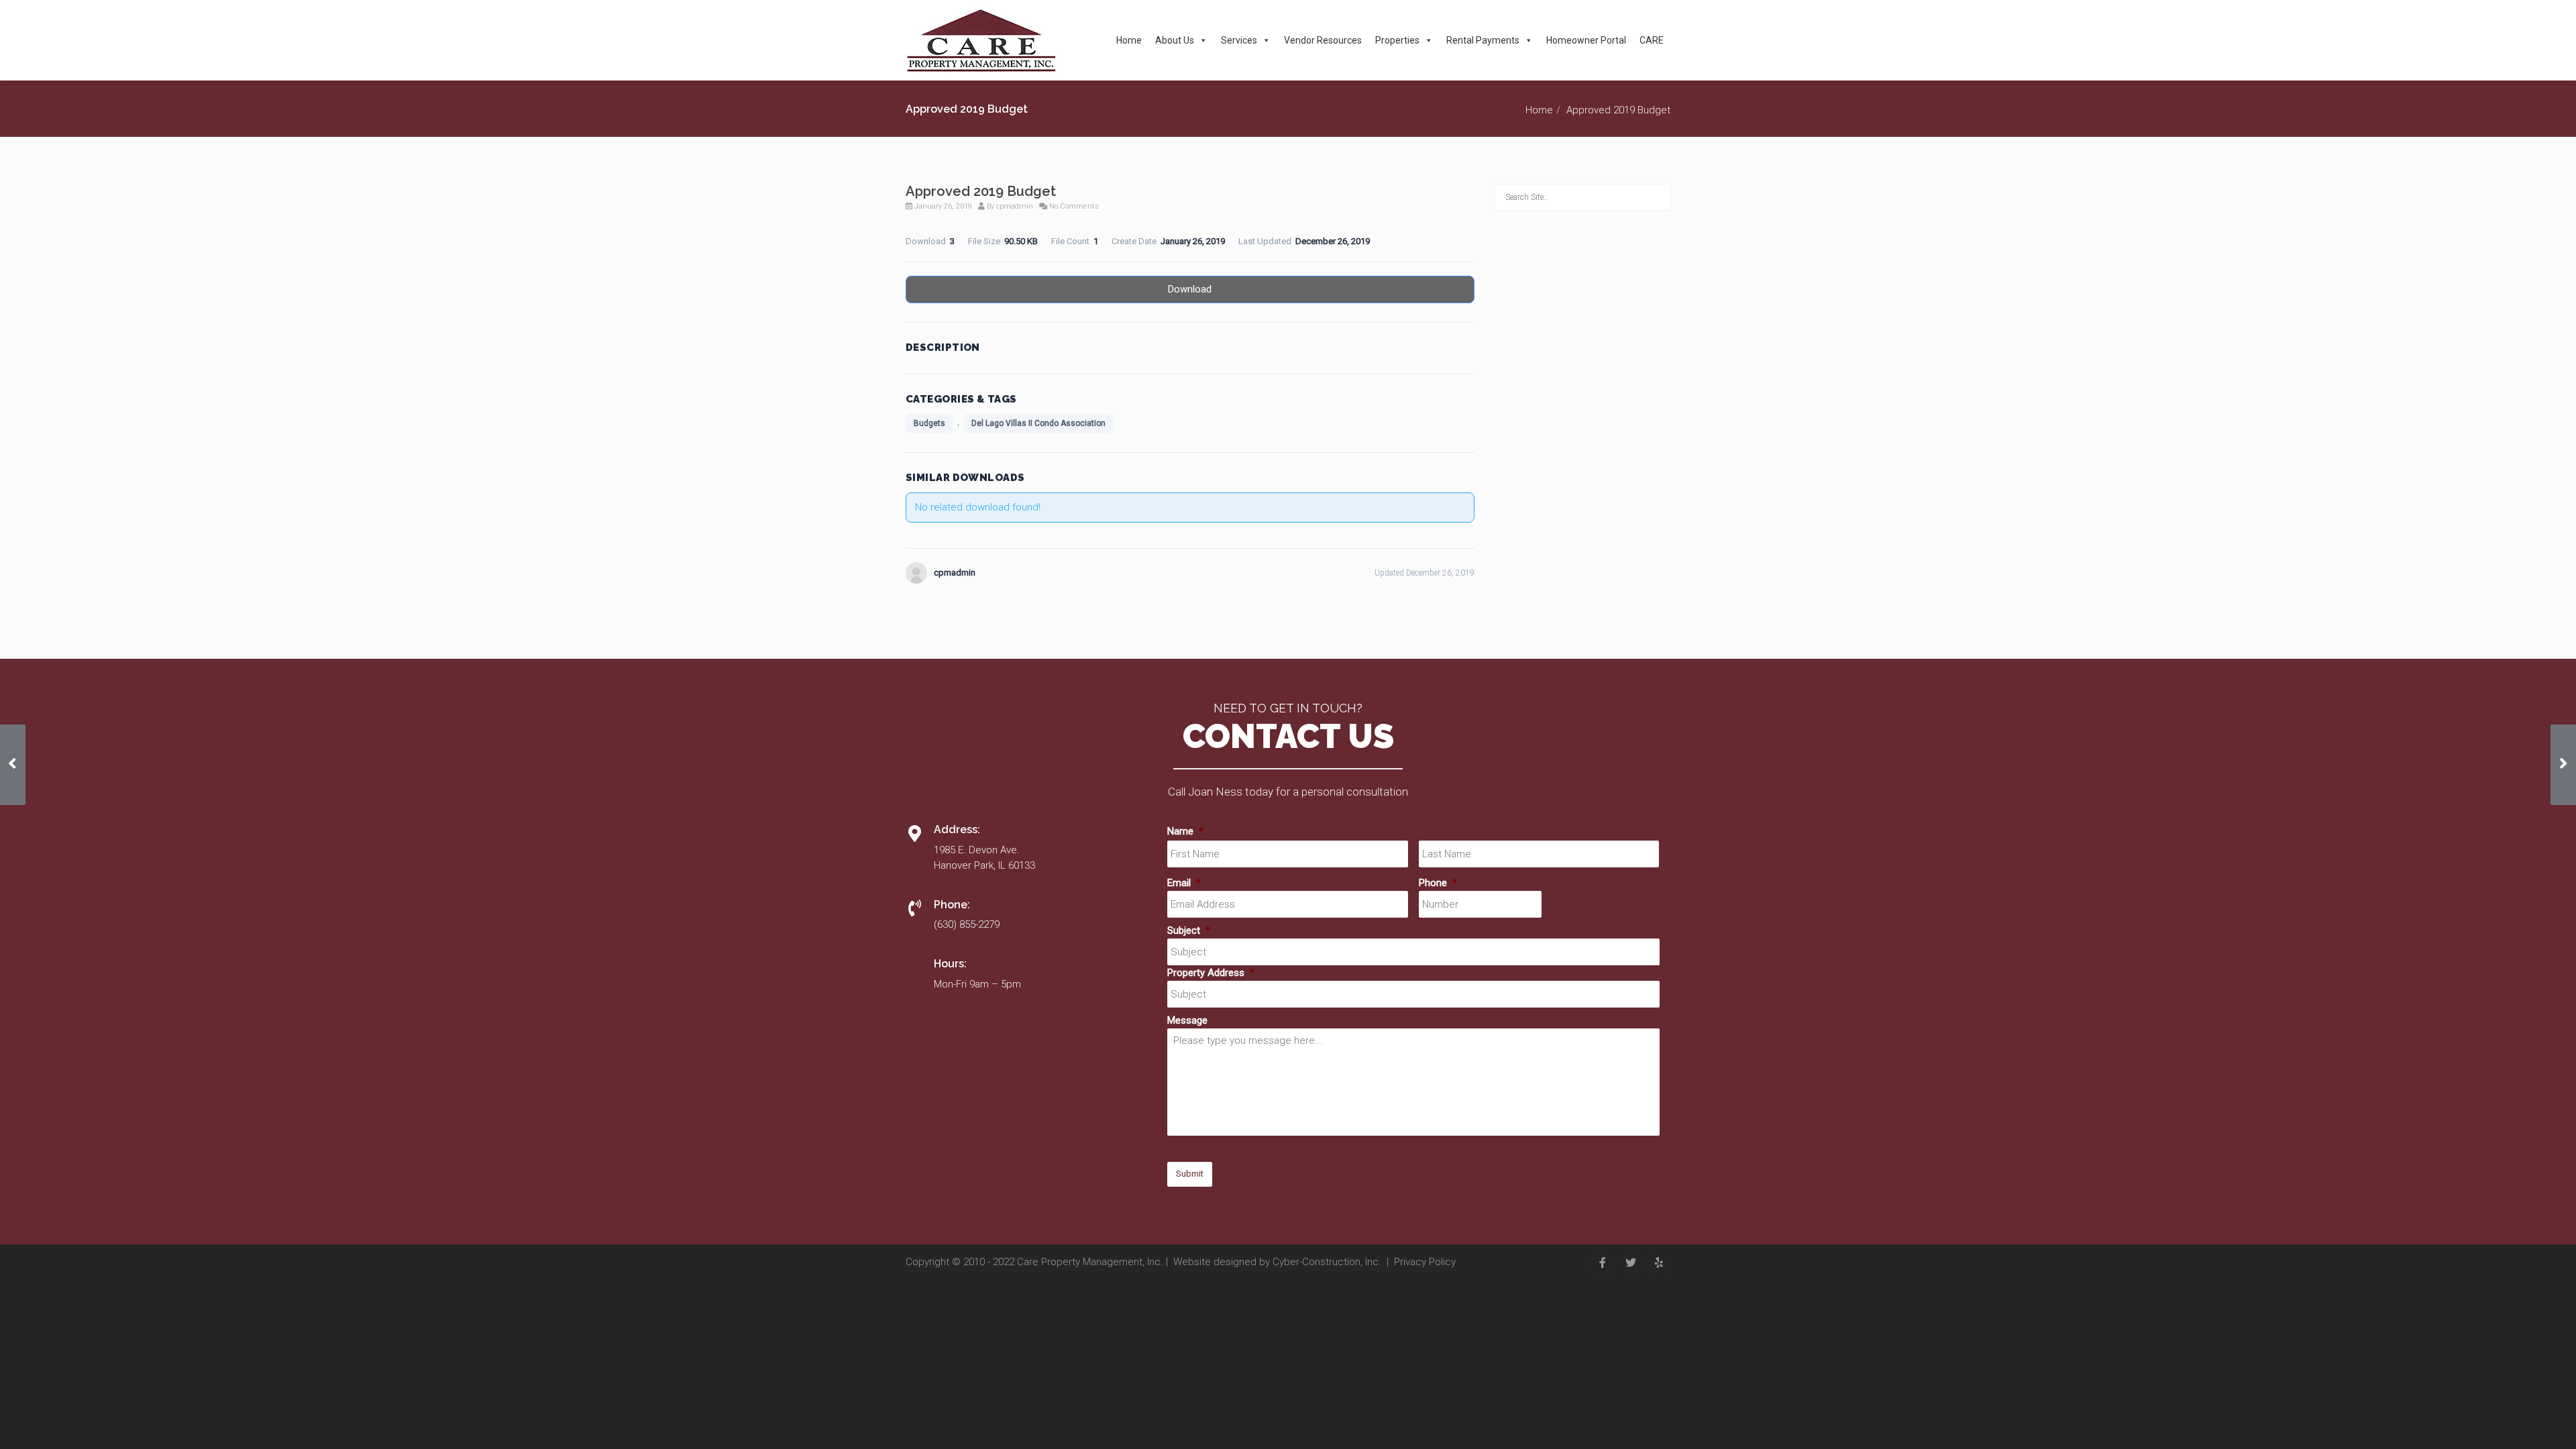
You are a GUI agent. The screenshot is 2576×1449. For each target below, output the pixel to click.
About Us (1175, 40)
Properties (1397, 40)
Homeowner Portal (1586, 40)
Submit (1190, 1174)
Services (1239, 40)
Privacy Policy (1425, 1262)
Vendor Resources (1323, 40)
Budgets (929, 423)
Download (1190, 289)
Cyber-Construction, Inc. (1327, 1262)
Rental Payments (1483, 40)
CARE (1652, 40)
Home (1129, 40)
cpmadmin (1015, 206)
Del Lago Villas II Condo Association (1038, 423)
